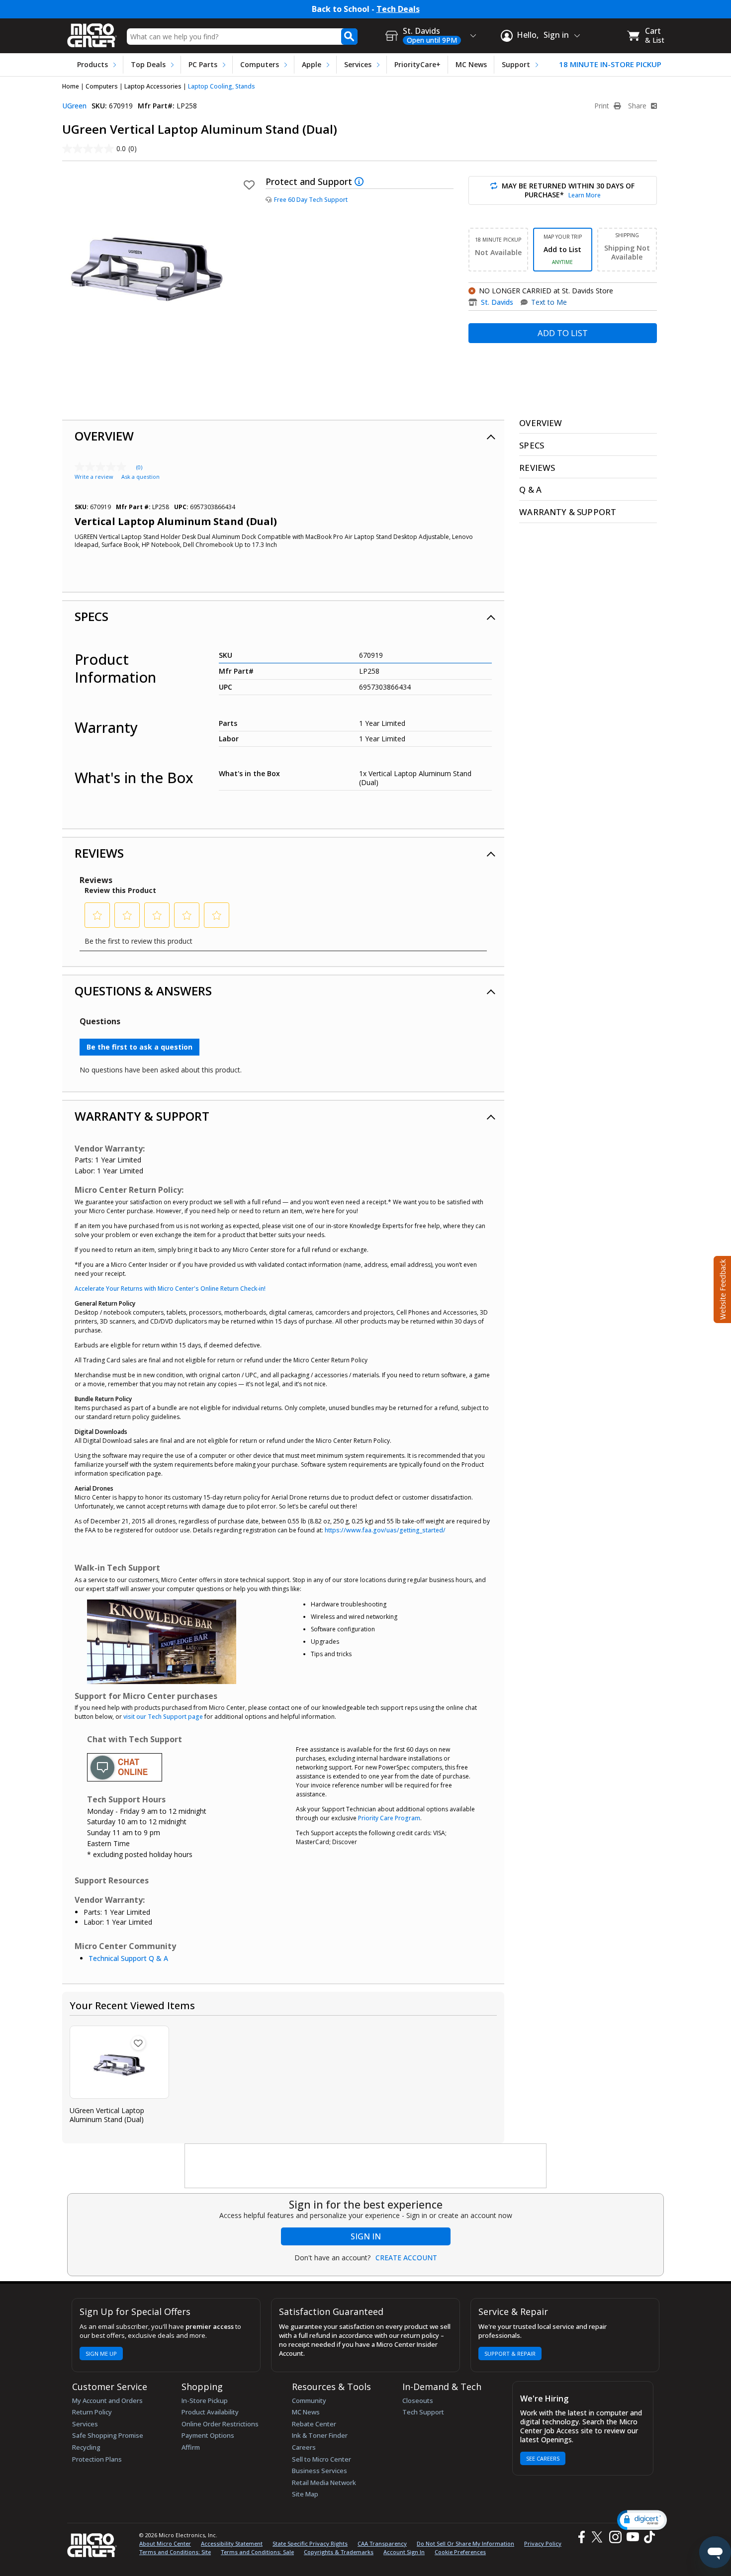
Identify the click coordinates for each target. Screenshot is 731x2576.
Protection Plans (97, 2459)
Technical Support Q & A (128, 1958)
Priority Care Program (389, 1818)
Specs (91, 616)
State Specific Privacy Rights (310, 2543)
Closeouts (418, 2400)
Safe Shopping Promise (108, 2435)
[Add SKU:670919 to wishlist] (138, 2043)
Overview (104, 436)
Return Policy (92, 2412)
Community (309, 2400)
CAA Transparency (382, 2543)
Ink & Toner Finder (320, 2435)
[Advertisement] (366, 2166)
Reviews (99, 853)
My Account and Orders (107, 2400)
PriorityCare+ (417, 64)
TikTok (647, 2537)
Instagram (615, 2537)
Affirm (191, 2447)
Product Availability (210, 2412)
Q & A (530, 489)
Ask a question (140, 477)
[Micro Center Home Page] (92, 32)
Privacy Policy (543, 2543)
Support (516, 64)
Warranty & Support (142, 1116)
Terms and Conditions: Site (175, 2552)
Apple (312, 64)
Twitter (598, 2537)
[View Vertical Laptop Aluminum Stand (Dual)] (119, 2062)
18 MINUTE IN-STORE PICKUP (610, 64)
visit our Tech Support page (163, 1717)
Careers (304, 2447)
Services (358, 64)
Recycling (86, 2447)
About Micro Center (165, 2543)
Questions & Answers (143, 991)
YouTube (632, 2537)
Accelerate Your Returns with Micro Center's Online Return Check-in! (170, 1288)
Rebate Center (314, 2424)
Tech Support (423, 2412)
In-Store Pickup (205, 2400)
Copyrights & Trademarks (339, 2552)
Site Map (305, 2494)
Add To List (563, 333)
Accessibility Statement (232, 2543)
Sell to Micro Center (321, 2459)
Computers (260, 64)
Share (638, 106)
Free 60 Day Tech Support (311, 200)
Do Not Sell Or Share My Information (465, 2543)
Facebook (580, 2537)
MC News (471, 64)
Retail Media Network (324, 2483)
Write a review (94, 477)
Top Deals (148, 64)
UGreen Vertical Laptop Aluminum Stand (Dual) (107, 2115)
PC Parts (203, 64)
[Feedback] (721, 1288)
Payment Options (208, 2435)
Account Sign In (404, 2552)
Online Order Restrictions (220, 2424)
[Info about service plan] (360, 181)
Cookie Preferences (460, 2552)
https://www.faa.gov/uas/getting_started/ (385, 1530)
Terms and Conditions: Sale (257, 2552)
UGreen (74, 106)
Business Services (320, 2471)
